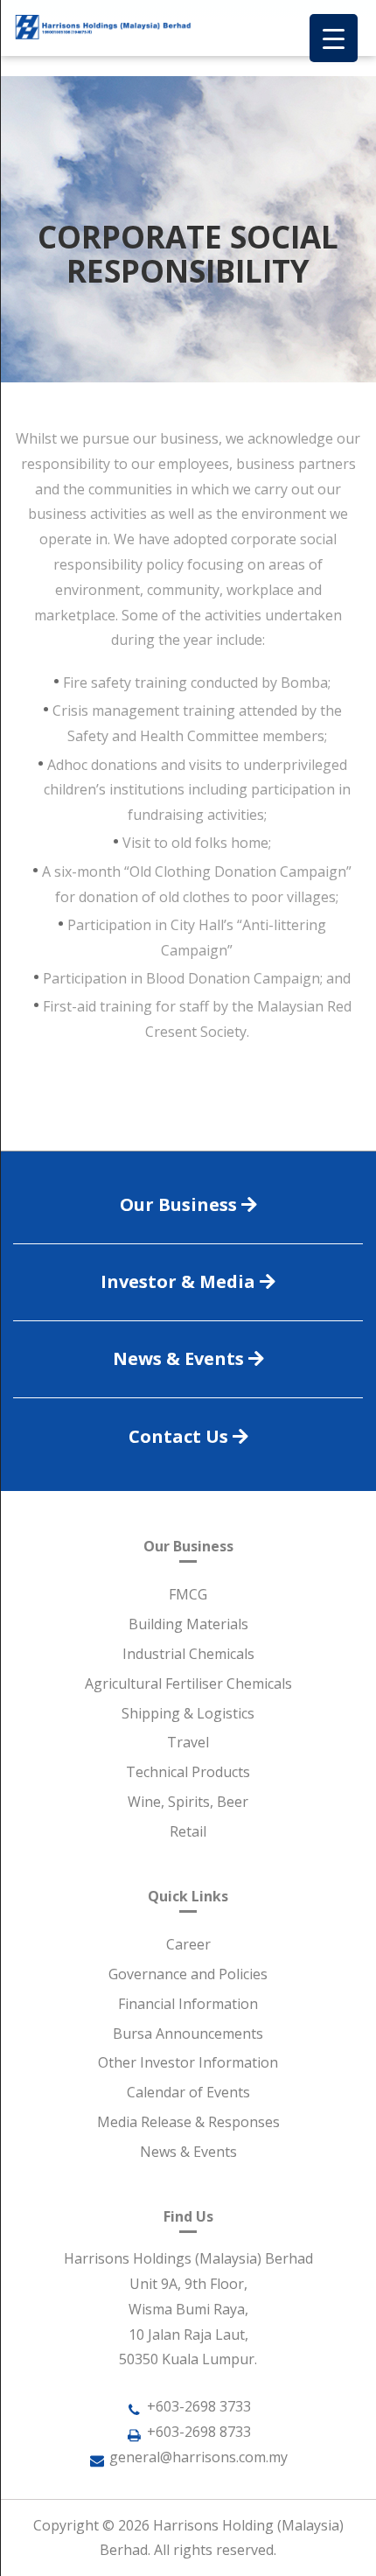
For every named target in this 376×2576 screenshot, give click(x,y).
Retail (188, 1831)
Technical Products (188, 1772)
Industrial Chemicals (188, 1654)
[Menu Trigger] (334, 38)
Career (188, 1944)
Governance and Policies (188, 1974)
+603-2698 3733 (199, 2406)
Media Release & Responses (188, 2122)
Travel (188, 1742)
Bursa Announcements (188, 2033)
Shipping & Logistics (188, 1713)
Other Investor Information (188, 2062)
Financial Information (188, 2004)
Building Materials (188, 1624)
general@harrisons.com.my (198, 2457)
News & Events (188, 2152)
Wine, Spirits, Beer (188, 1802)
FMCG (188, 1594)
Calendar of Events (188, 2092)
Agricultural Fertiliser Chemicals (188, 1683)
